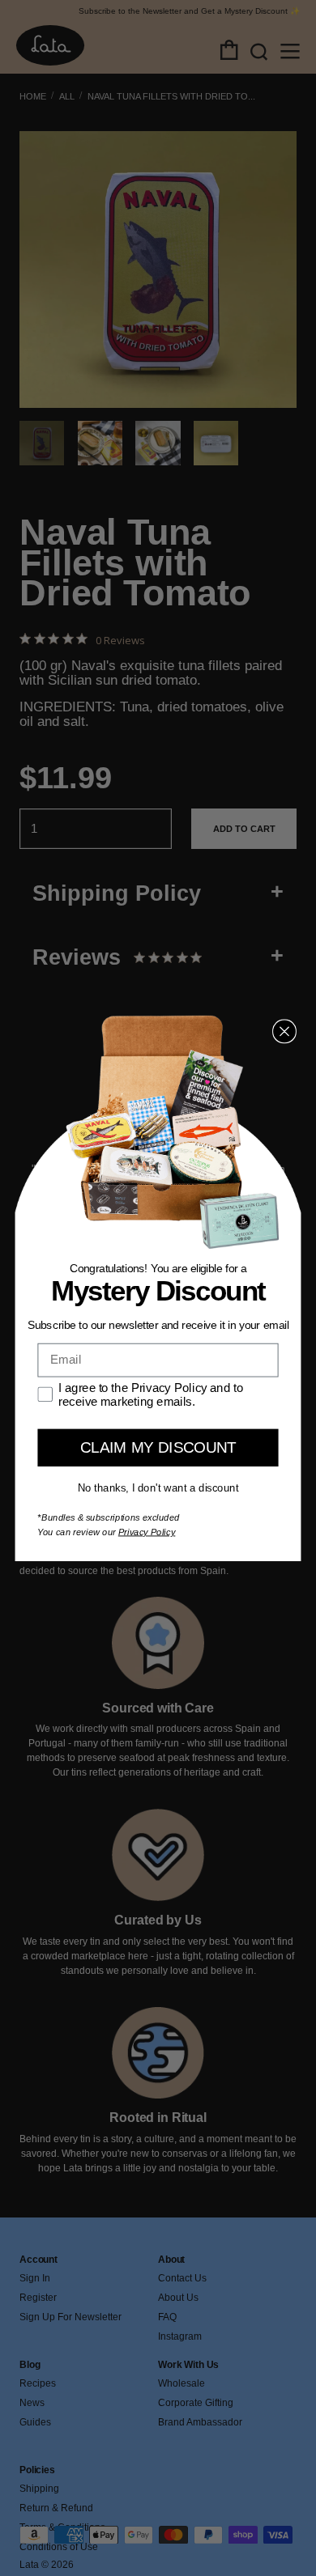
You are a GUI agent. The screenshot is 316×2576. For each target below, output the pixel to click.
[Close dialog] (284, 1031)
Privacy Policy (147, 1532)
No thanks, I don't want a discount (158, 1487)
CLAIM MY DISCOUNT (158, 1447)
